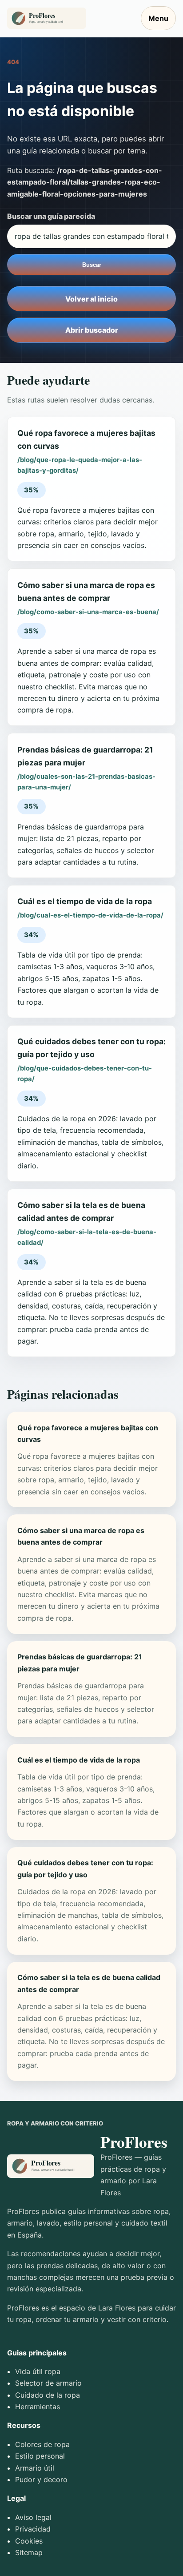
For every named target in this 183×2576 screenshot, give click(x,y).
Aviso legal (33, 2517)
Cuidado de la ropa (48, 2395)
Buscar (92, 265)
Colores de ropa (42, 2444)
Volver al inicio (91, 299)
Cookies (29, 2541)
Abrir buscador (92, 330)
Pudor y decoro (41, 2479)
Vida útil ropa (38, 2371)
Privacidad (33, 2529)
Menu (158, 18)
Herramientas (38, 2407)
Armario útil (35, 2468)
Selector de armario (48, 2383)
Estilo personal (40, 2456)
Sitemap (29, 2552)
